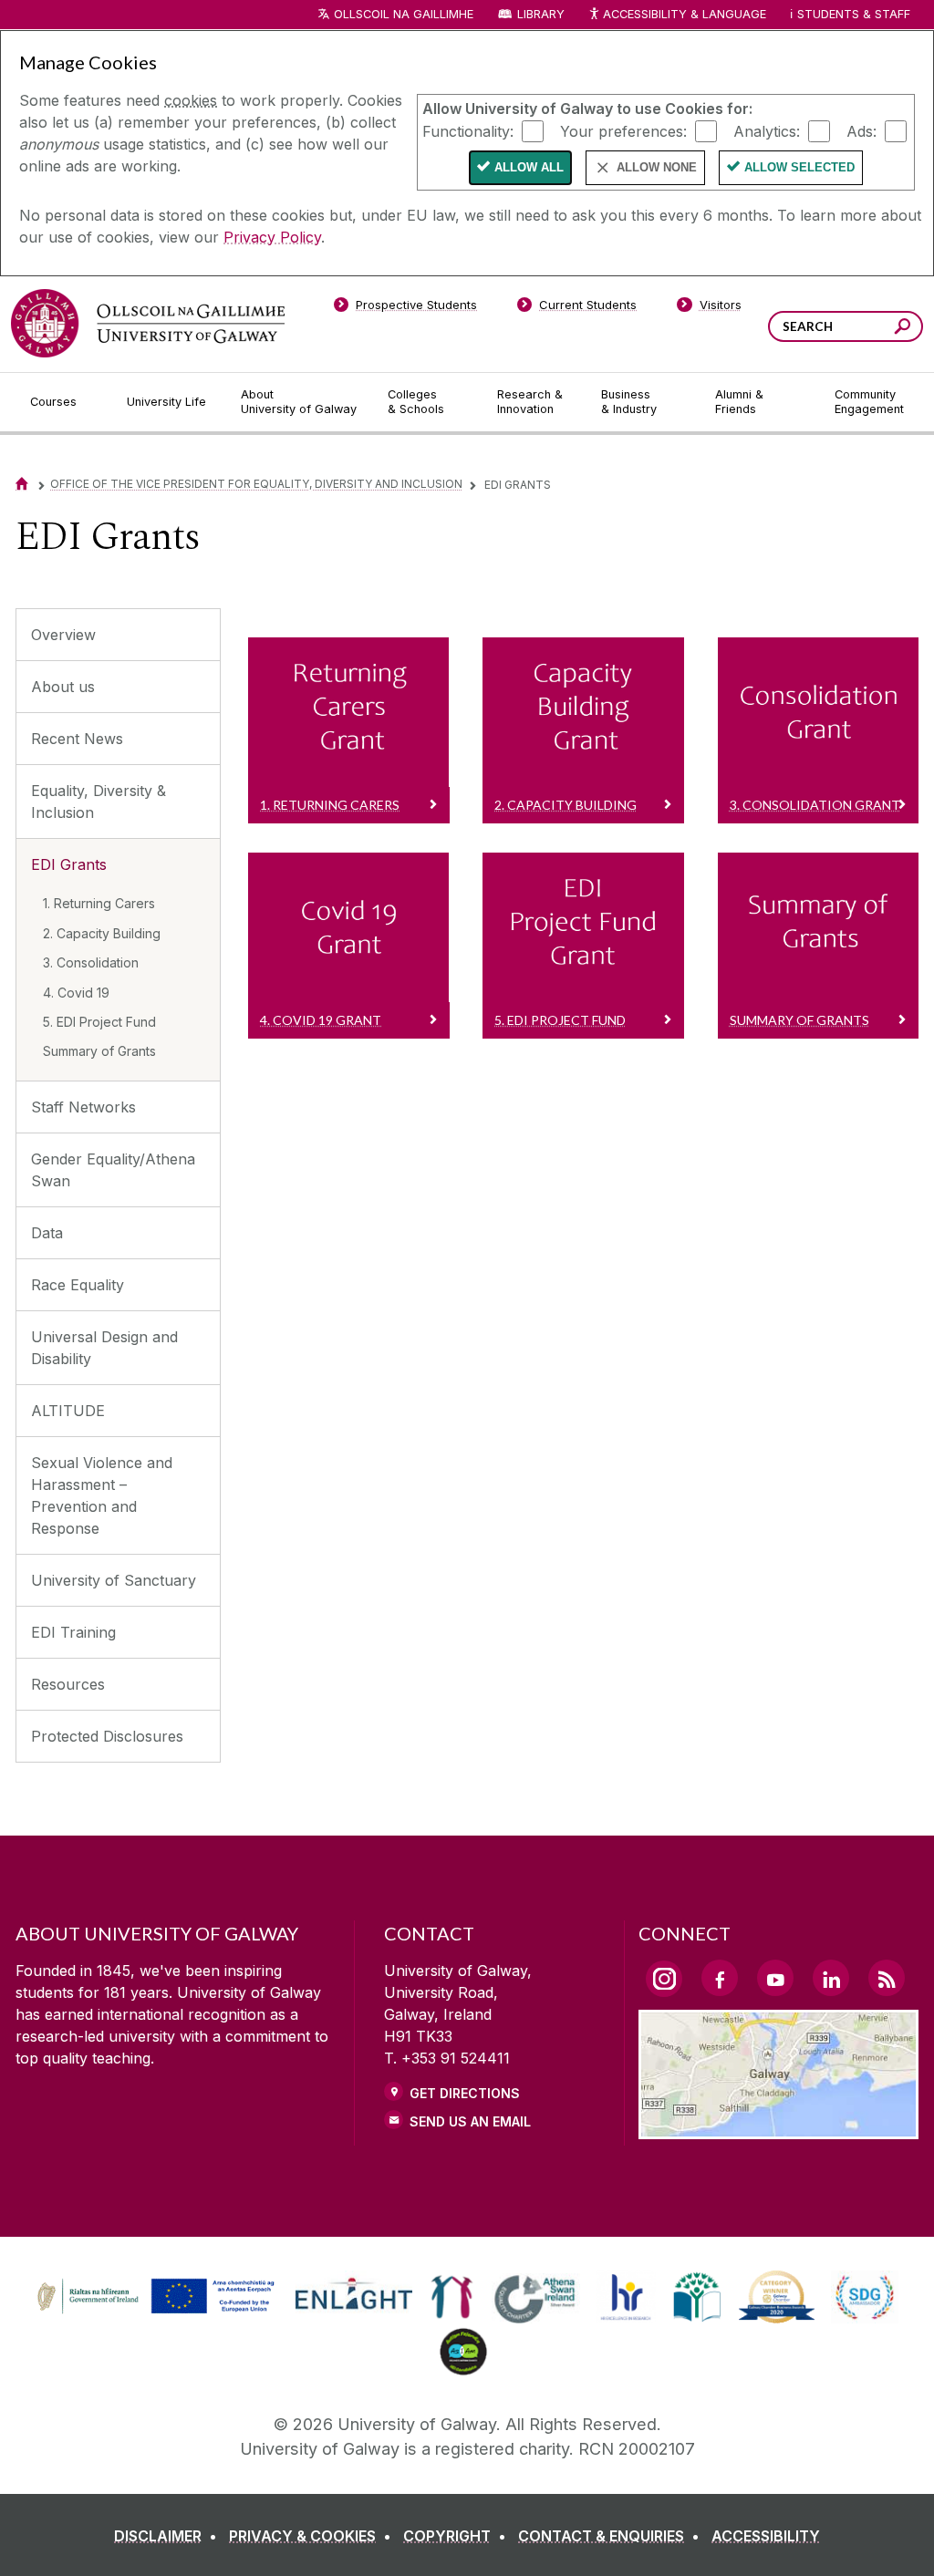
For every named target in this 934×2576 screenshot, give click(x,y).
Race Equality (78, 1285)
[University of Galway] (148, 323)
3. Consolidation (91, 962)
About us (63, 687)
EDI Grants (69, 864)
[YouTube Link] (775, 1978)
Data (47, 1233)
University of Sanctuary (114, 1580)
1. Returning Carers (99, 903)
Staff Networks (83, 1107)
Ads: (861, 130)
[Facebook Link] (720, 1978)
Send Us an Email (470, 2121)
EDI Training (73, 1632)
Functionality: (468, 130)
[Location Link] (778, 2128)
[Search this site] (903, 329)
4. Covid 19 (76, 993)
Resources (68, 1684)
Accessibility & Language (684, 14)
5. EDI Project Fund (99, 1022)
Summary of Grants (99, 1051)
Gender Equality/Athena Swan (113, 1170)
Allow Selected (799, 167)
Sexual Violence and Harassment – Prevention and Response (102, 1495)
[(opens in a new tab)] (158, 2312)
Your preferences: (623, 130)
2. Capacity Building (102, 933)
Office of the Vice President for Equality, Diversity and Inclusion (256, 484)
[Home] (22, 484)
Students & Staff (854, 14)
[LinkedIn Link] (831, 1978)
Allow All (529, 167)
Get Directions (465, 2093)
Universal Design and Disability (104, 1348)
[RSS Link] (887, 1978)
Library (541, 14)
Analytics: (767, 130)
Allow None (657, 167)
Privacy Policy (272, 237)
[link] (153, 2297)
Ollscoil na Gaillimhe (404, 14)
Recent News (77, 739)
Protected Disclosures (107, 1736)
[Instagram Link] (664, 1979)
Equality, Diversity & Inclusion (99, 802)
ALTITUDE (68, 1411)
